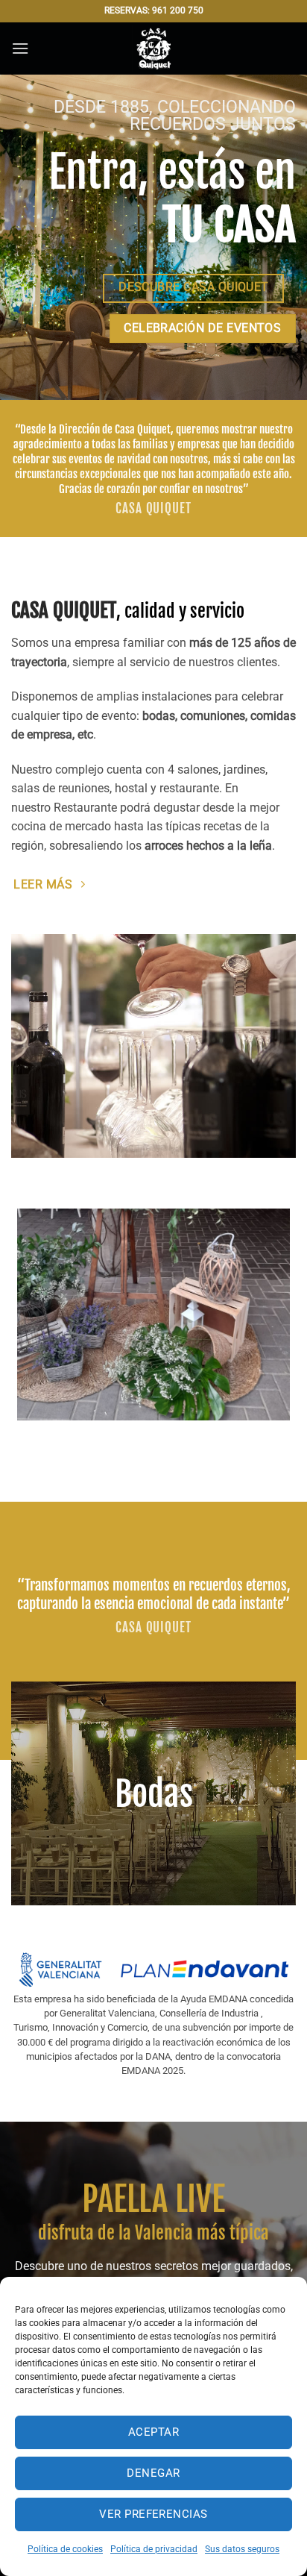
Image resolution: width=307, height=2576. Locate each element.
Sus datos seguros (242, 2549)
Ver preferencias (153, 2514)
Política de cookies (65, 2549)
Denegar (153, 2473)
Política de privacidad (154, 2549)
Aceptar (153, 2432)
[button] (20, 48)
